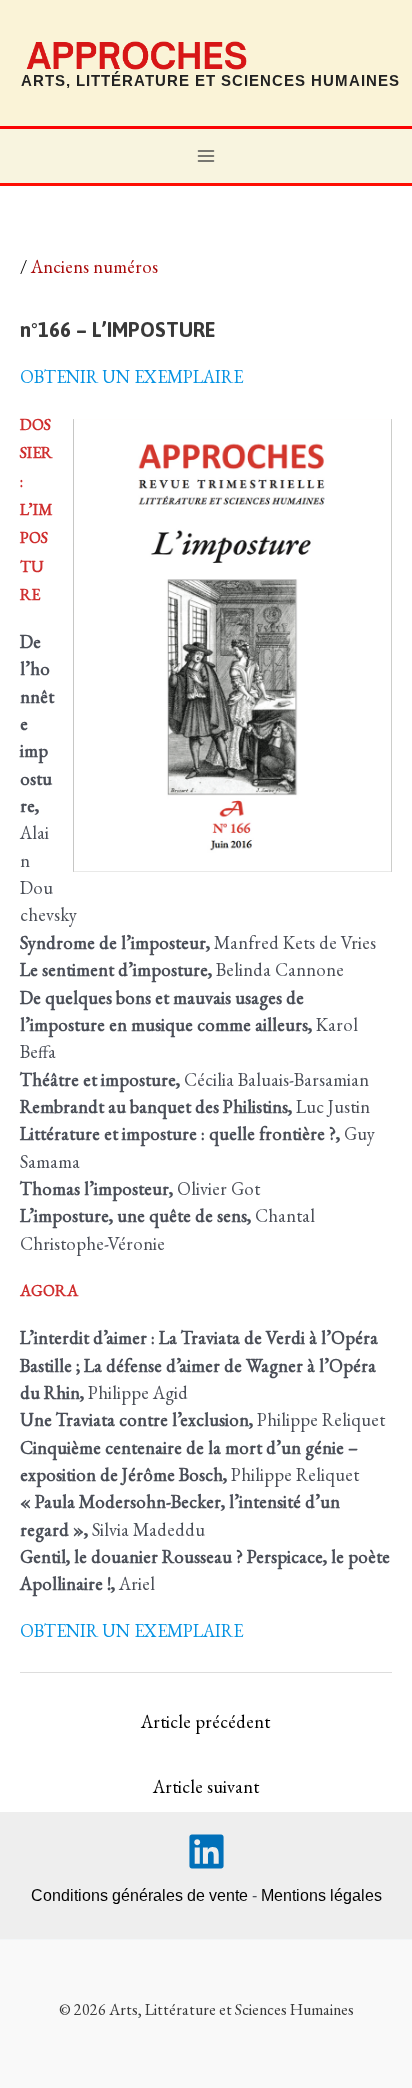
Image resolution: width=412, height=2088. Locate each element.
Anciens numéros (94, 266)
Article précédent (205, 1721)
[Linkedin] (206, 1851)
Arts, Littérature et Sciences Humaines (210, 81)
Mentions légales (321, 1895)
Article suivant (206, 1786)
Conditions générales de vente (139, 1895)
